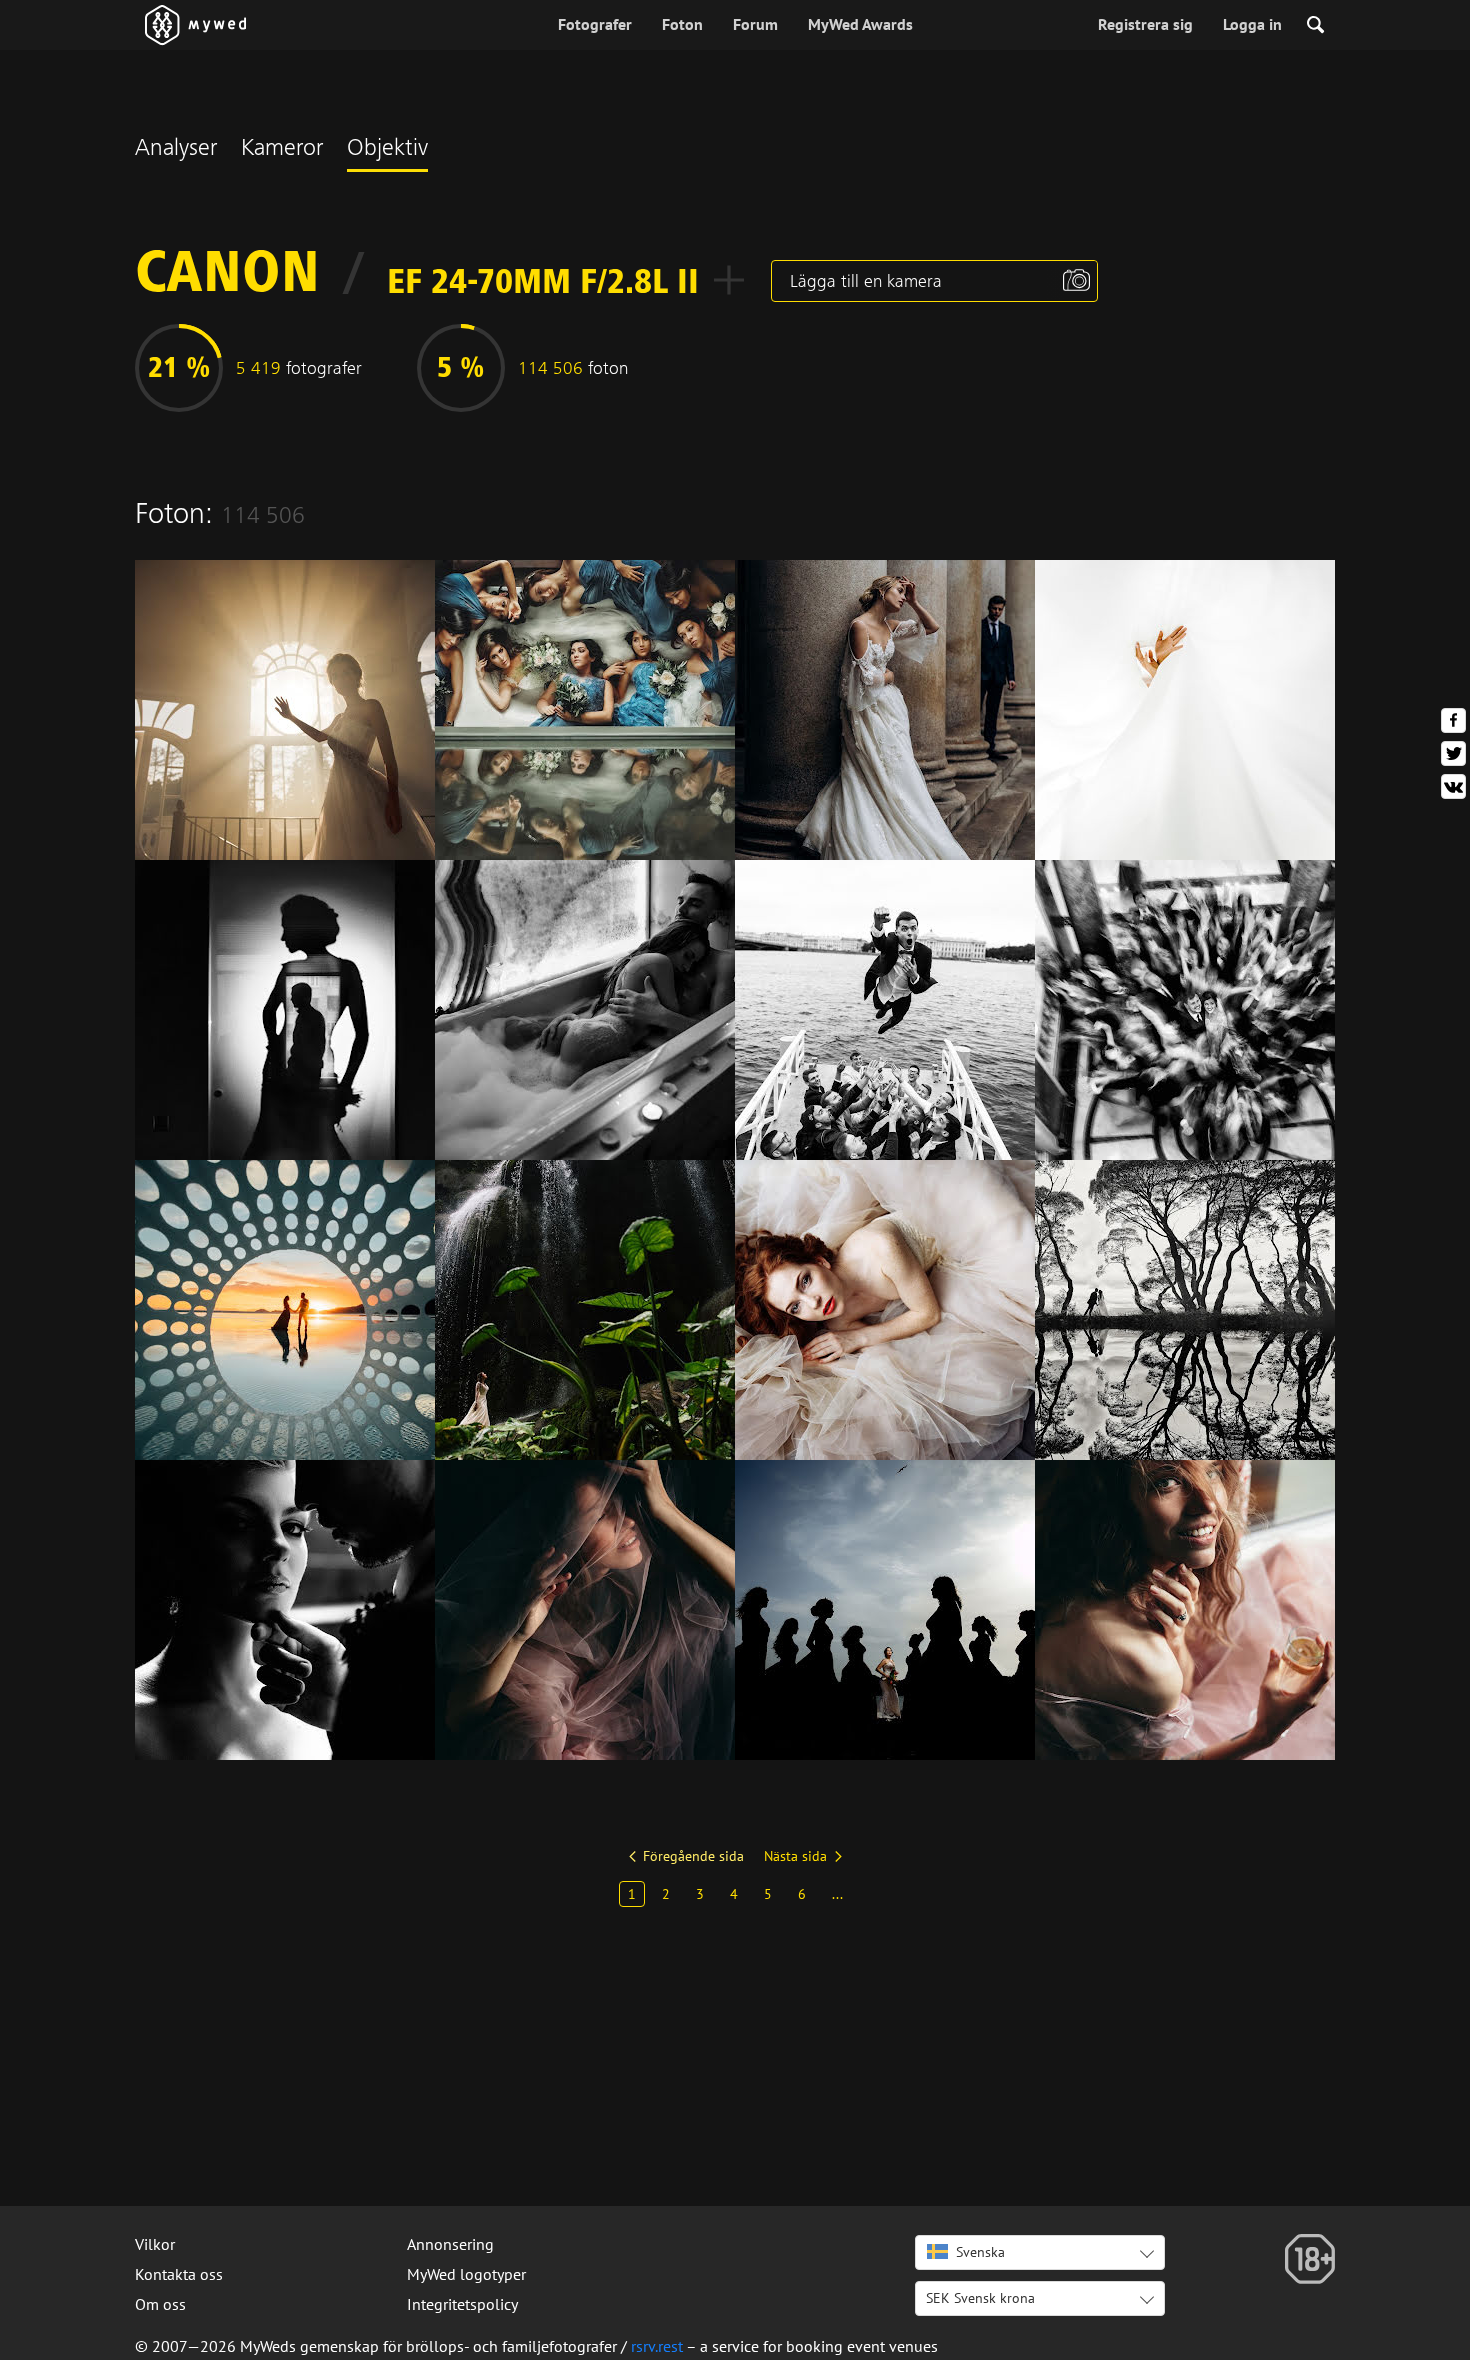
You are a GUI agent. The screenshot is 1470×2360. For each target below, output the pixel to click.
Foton (682, 24)
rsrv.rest (657, 2346)
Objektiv (387, 150)
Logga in (1252, 24)
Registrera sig (1145, 24)
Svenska (980, 2252)
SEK (980, 2298)
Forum (755, 24)
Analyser (176, 150)
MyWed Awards (860, 24)
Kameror (282, 150)
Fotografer (595, 24)
